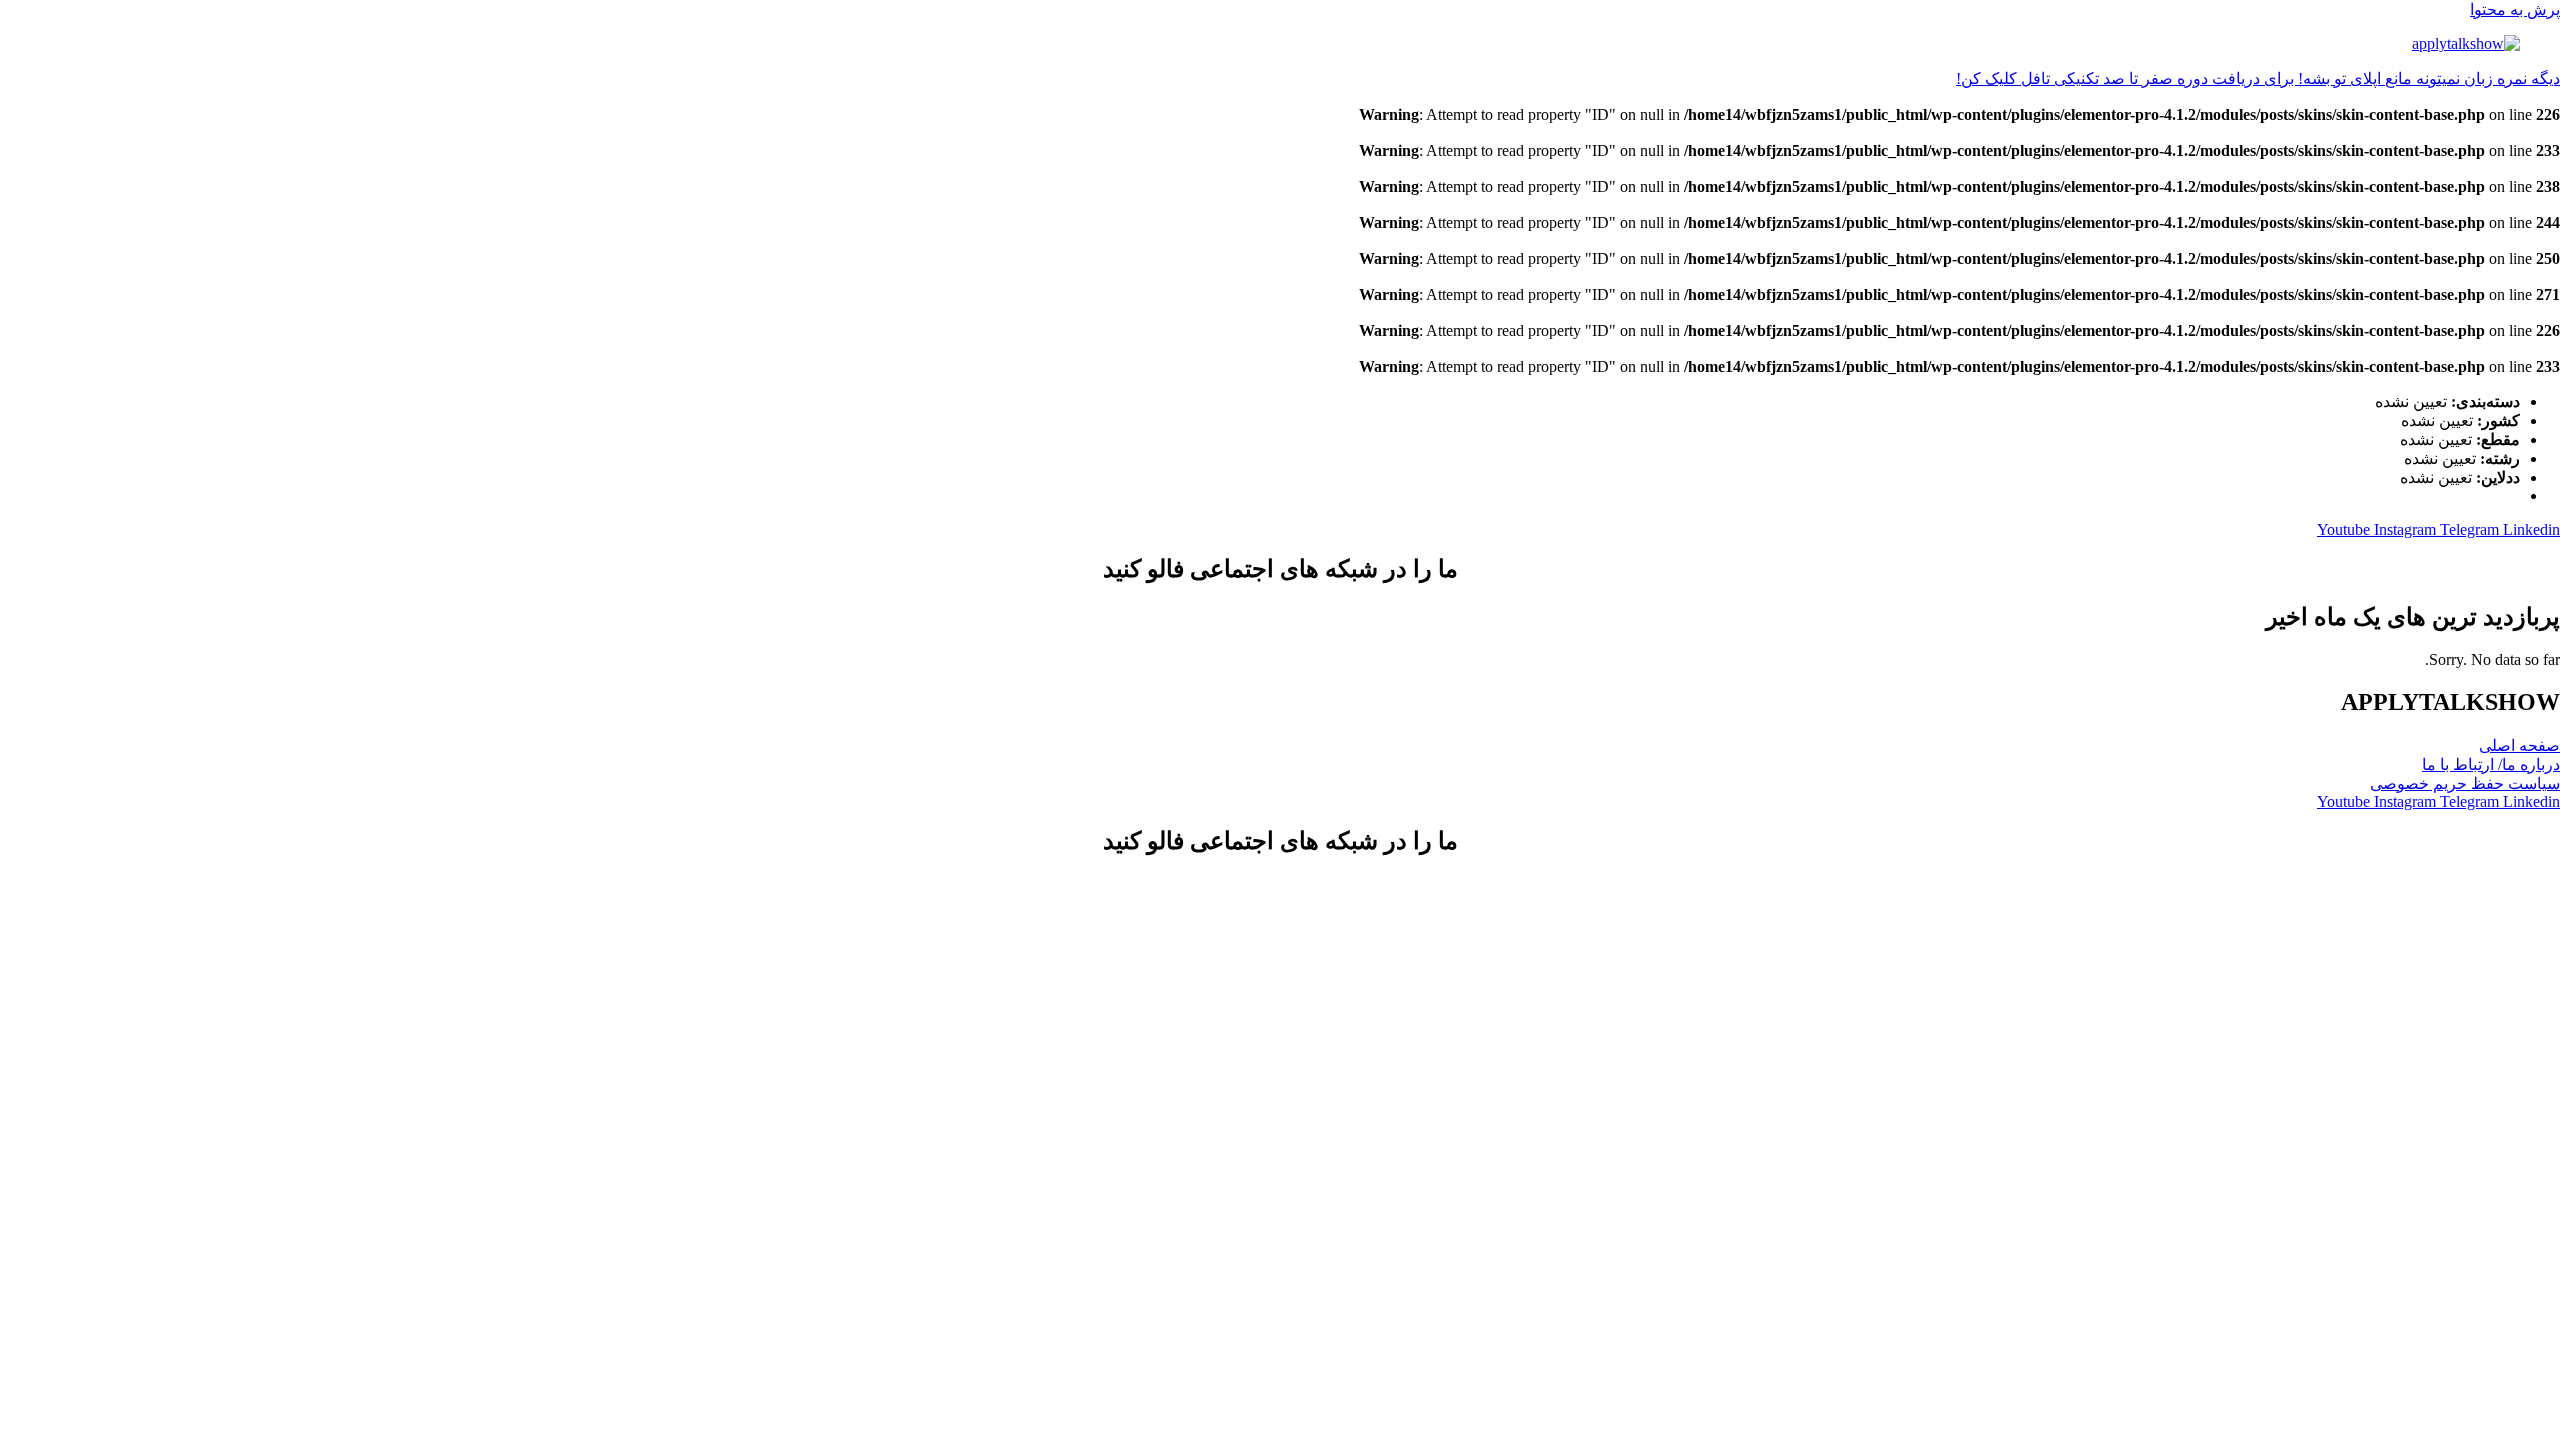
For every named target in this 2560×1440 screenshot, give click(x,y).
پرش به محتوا (2515, 9)
